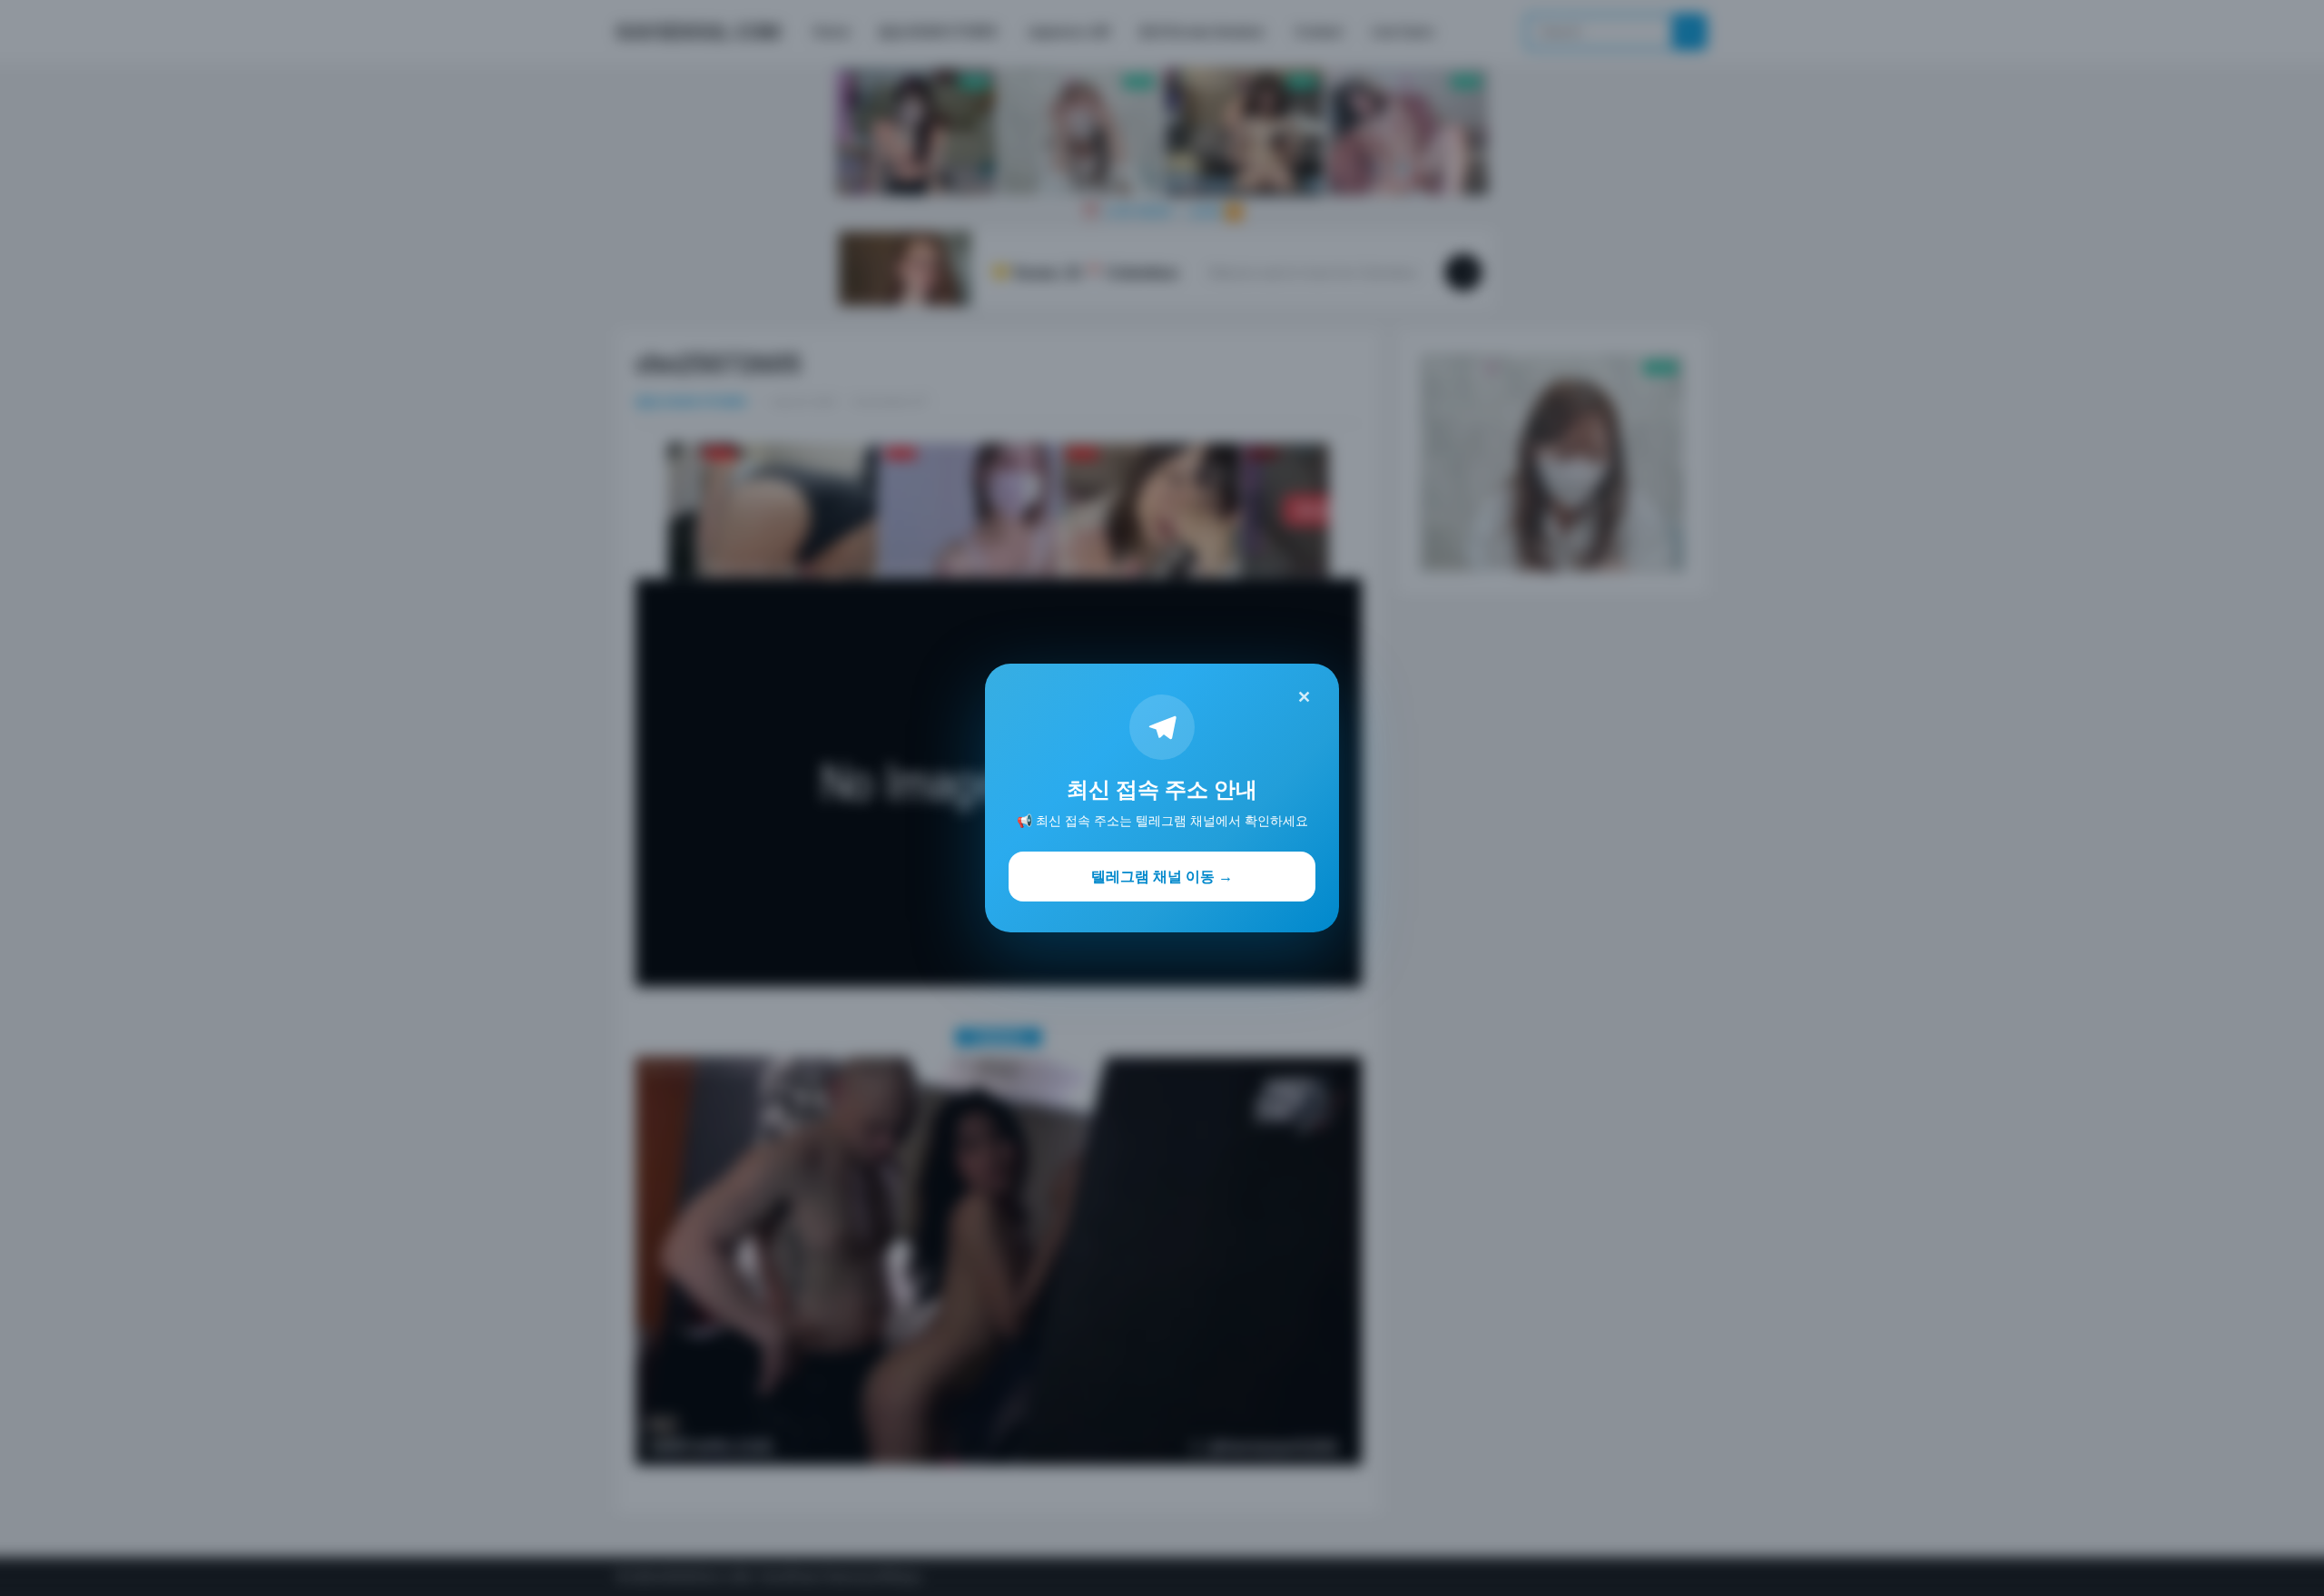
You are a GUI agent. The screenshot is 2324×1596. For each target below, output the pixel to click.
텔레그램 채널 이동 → (1162, 876)
